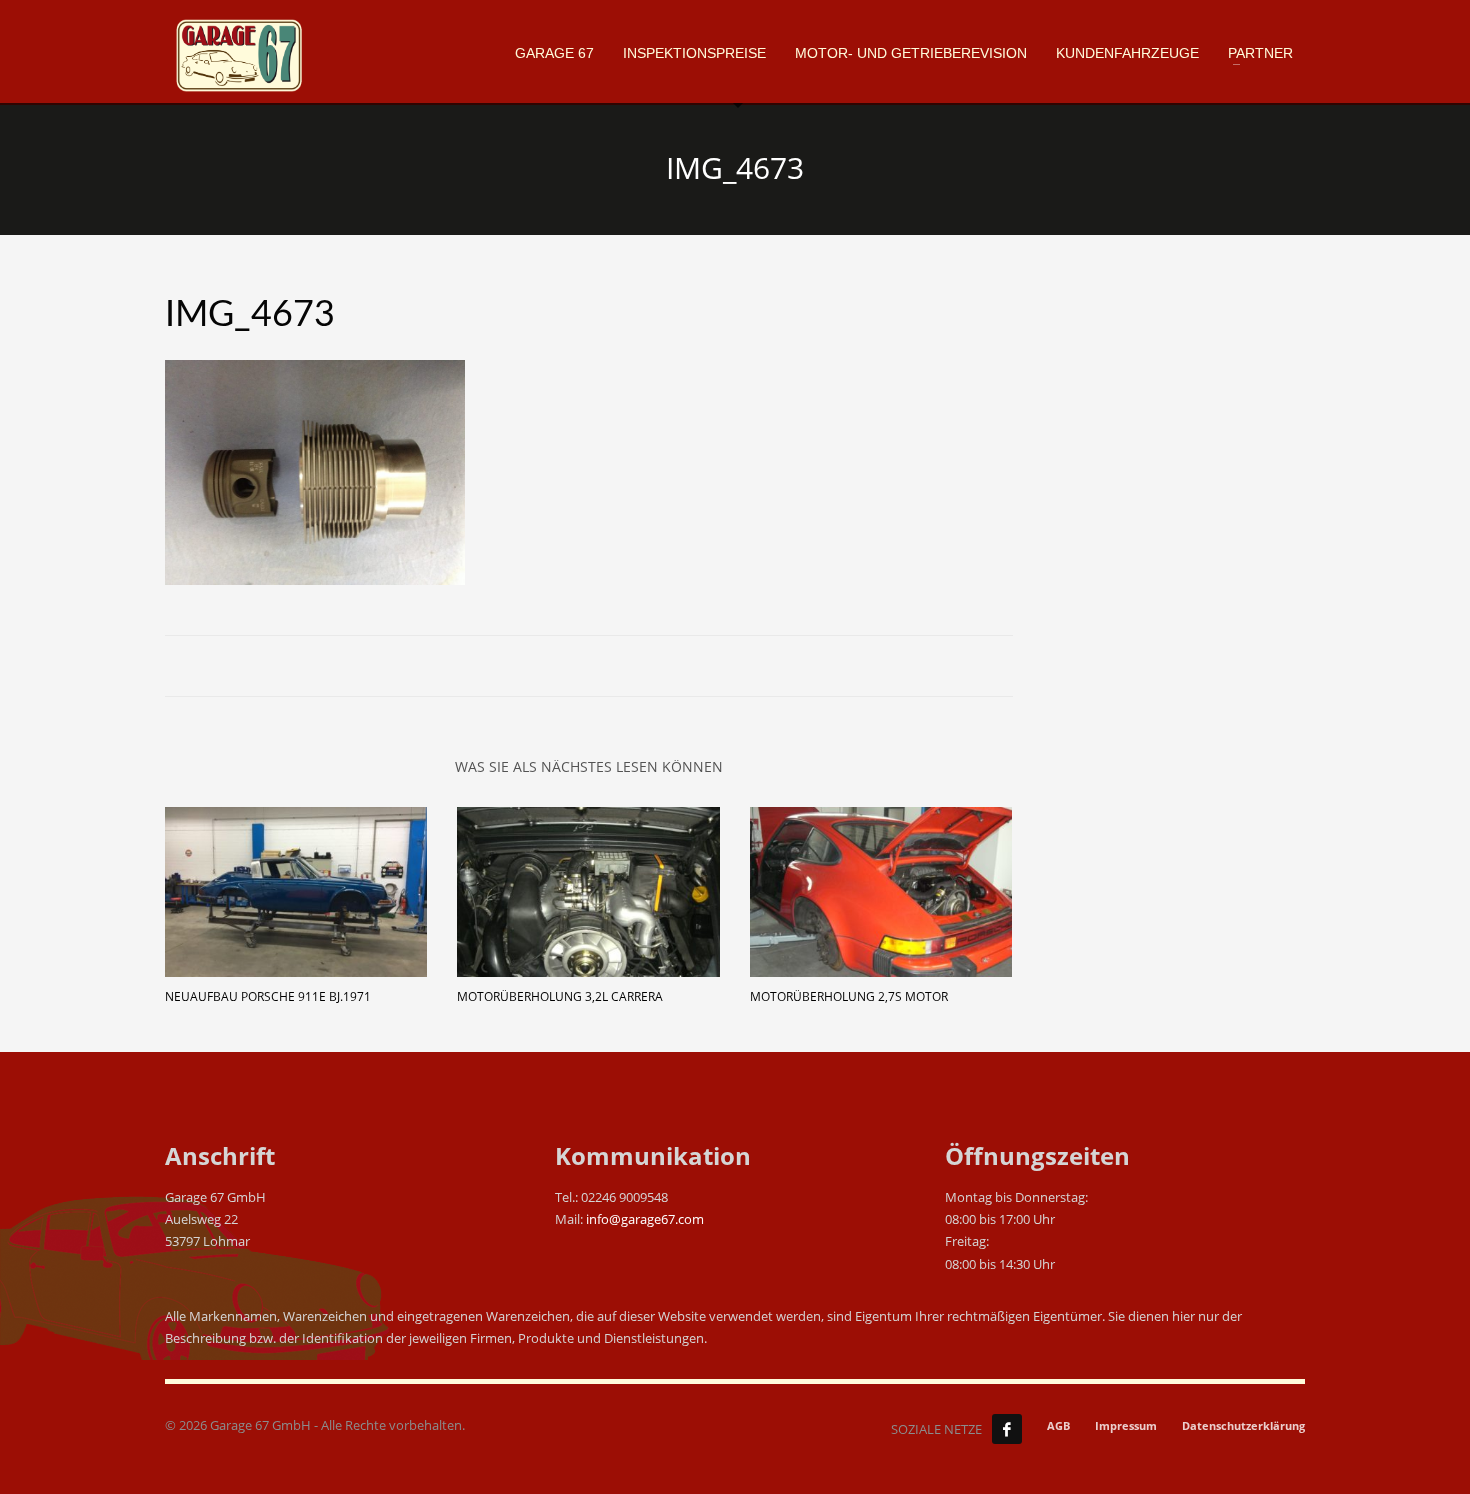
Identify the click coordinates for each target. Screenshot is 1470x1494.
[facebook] (1007, 1429)
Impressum (1126, 1425)
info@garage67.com (645, 1219)
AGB (1058, 1425)
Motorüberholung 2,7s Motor (849, 996)
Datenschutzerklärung (1243, 1425)
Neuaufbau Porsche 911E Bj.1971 (268, 996)
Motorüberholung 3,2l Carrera (560, 996)
